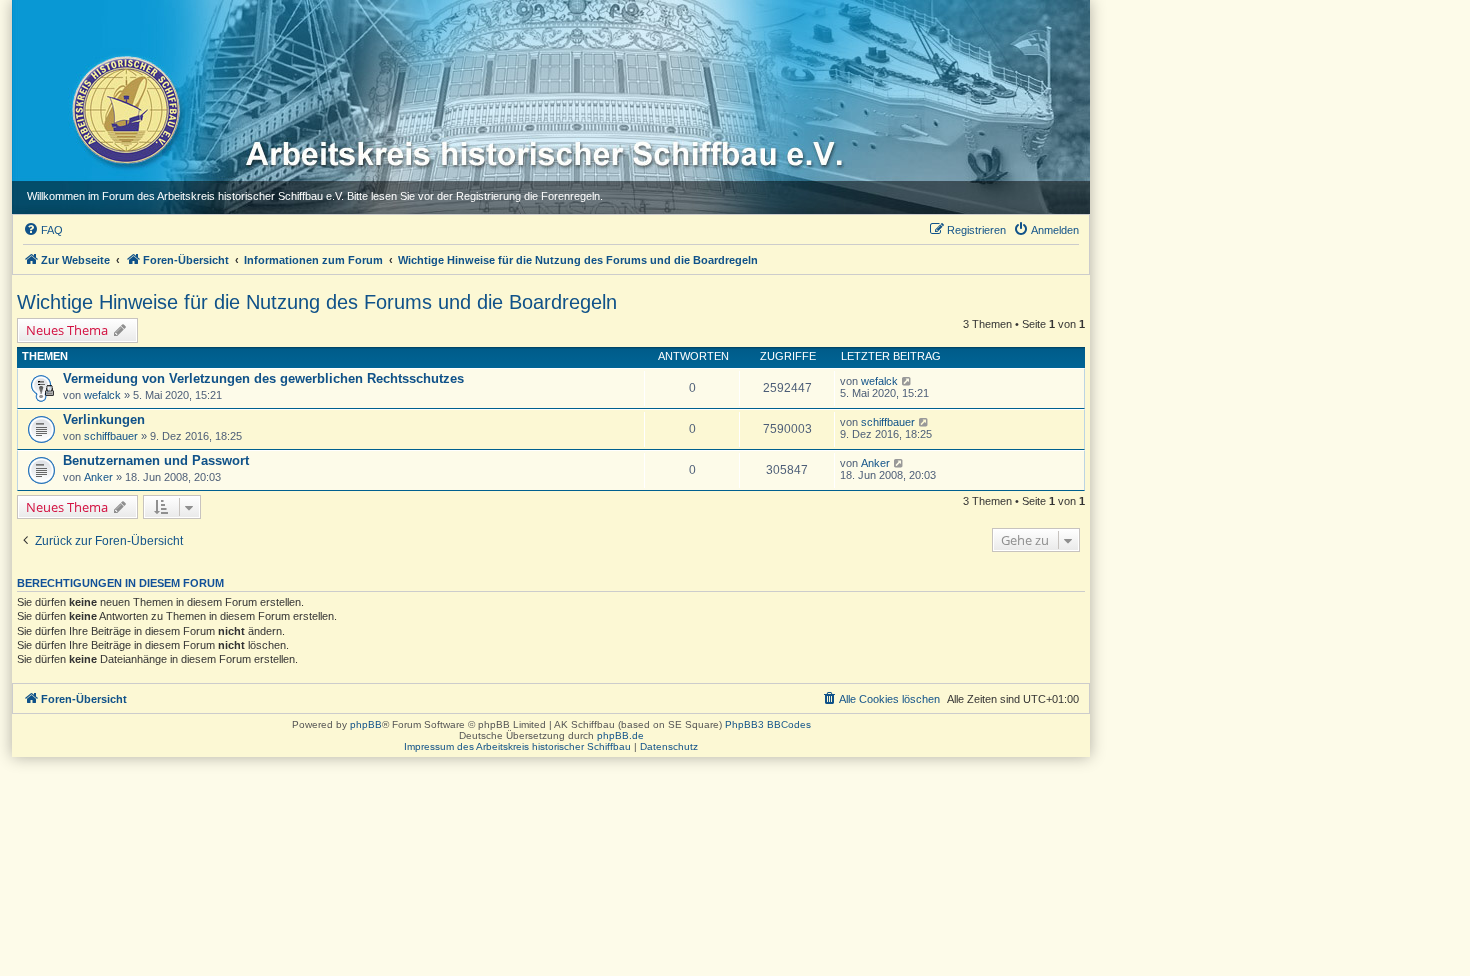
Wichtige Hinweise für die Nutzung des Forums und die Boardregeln (317, 302)
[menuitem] (43, 230)
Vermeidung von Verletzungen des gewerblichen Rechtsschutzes (263, 378)
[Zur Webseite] (124, 109)
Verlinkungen (104, 419)
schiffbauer (111, 436)
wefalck (102, 395)
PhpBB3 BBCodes (768, 724)
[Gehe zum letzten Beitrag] (907, 381)
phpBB (366, 724)
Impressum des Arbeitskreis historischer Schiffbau (517, 746)
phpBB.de (620, 735)
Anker (98, 477)
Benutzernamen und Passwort (156, 460)
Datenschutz (669, 746)
